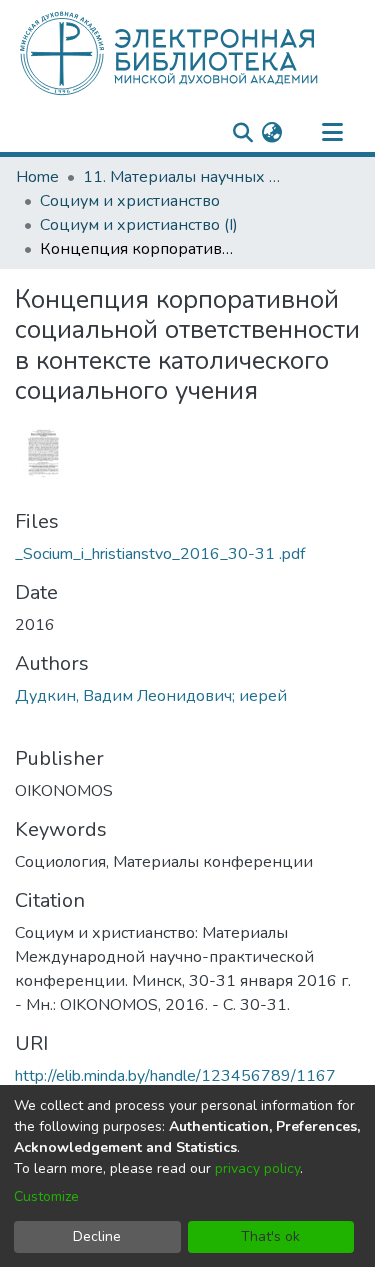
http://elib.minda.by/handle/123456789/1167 (175, 1076)
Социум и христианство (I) (139, 225)
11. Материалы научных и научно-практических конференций (183, 177)
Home (37, 177)
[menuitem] (271, 133)
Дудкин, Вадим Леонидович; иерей (151, 696)
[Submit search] (242, 133)
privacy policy (257, 1168)
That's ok (270, 1236)
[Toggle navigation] (332, 133)
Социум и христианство (130, 201)
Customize (46, 1196)
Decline (97, 1236)
